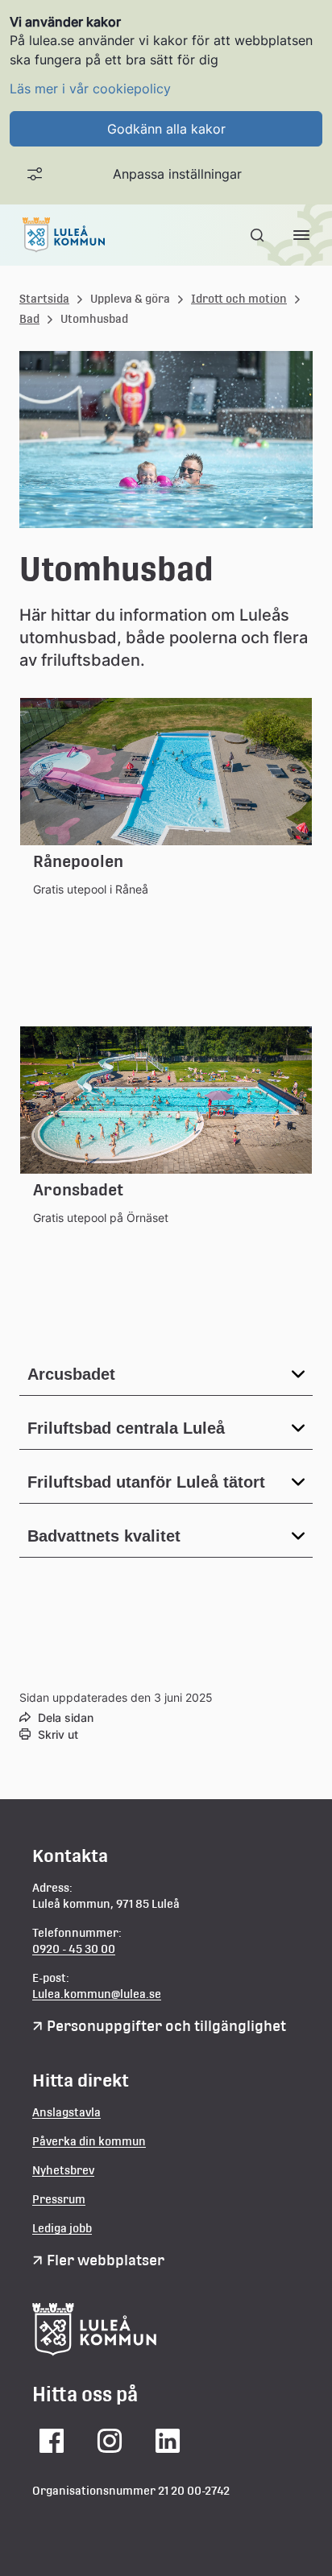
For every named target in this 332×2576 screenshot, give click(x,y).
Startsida (44, 299)
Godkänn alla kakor (166, 129)
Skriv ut (58, 1734)
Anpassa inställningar (177, 174)
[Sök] (259, 235)
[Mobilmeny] (301, 235)
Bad (29, 319)
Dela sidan (66, 1717)
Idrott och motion (239, 299)
